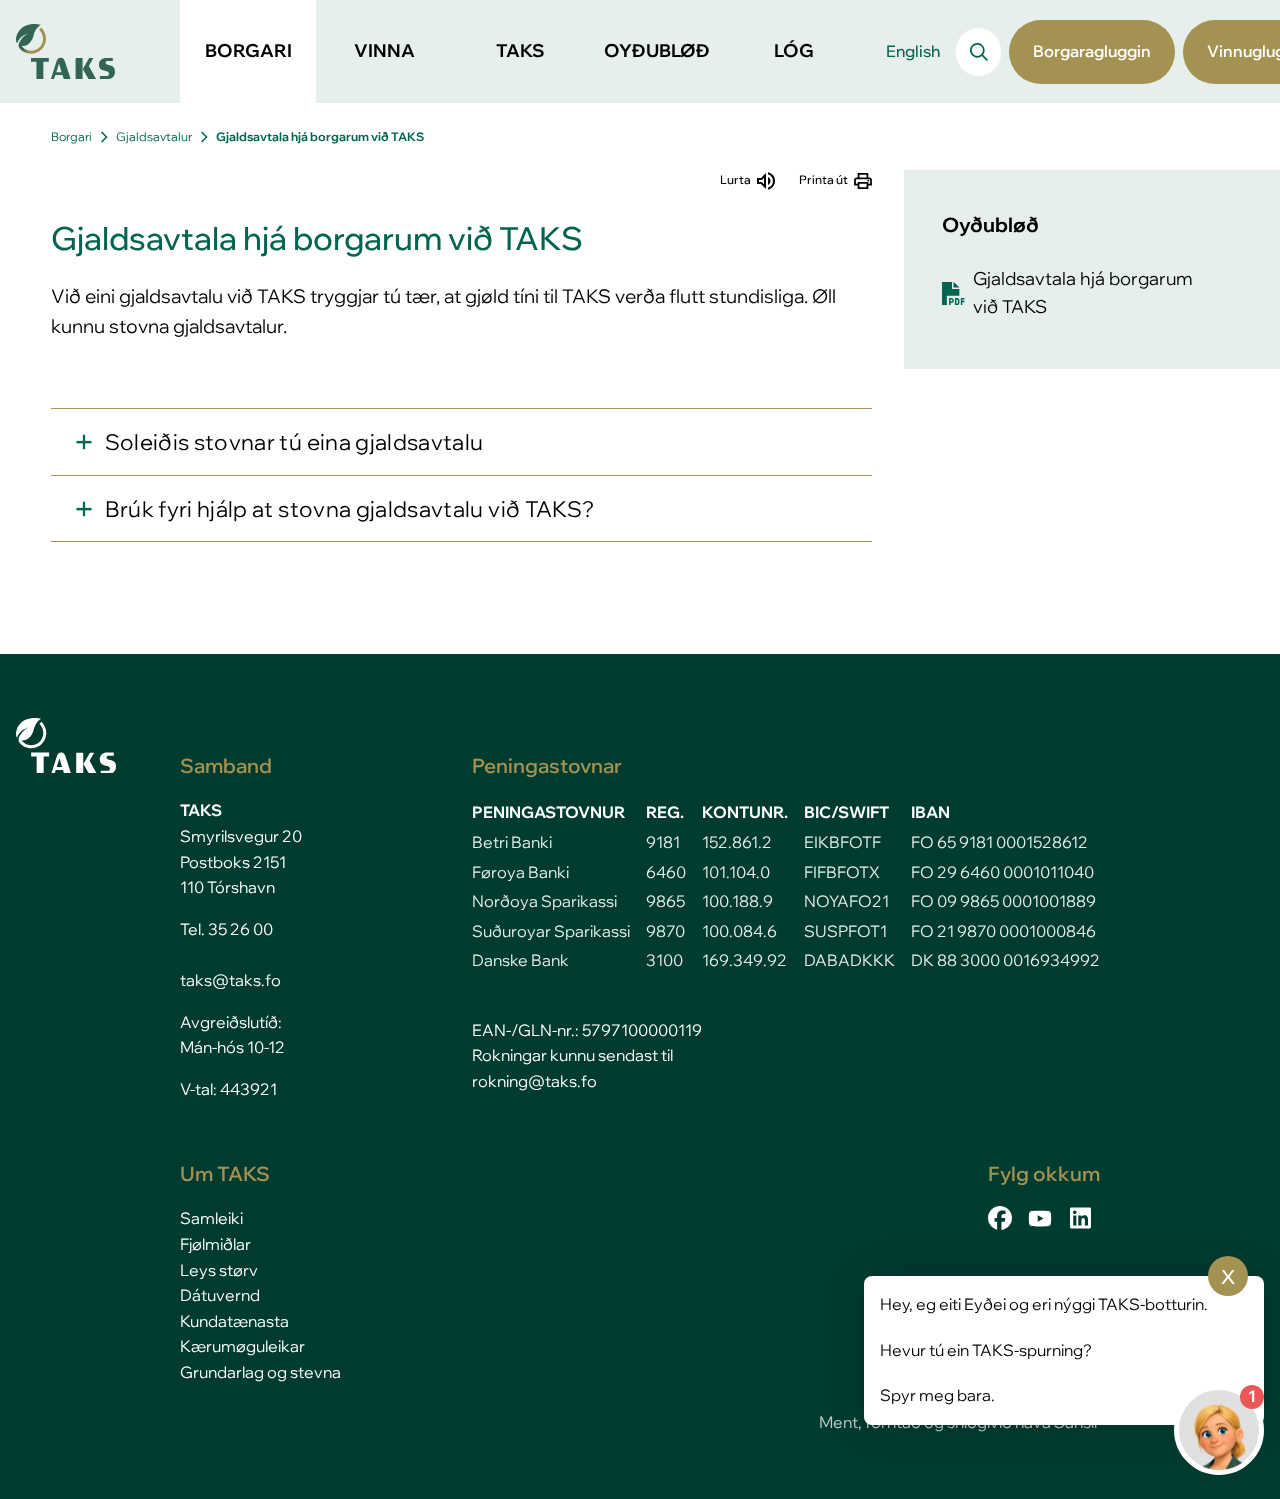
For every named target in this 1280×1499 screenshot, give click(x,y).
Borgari (71, 136)
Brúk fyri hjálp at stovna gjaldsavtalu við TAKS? (350, 508)
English (913, 51)
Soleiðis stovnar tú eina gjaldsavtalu (294, 441)
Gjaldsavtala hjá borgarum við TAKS (320, 136)
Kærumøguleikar (242, 1346)
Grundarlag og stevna (260, 1372)
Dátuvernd (220, 1295)
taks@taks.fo (230, 980)
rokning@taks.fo (534, 1081)
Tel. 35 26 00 (226, 929)
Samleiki (211, 1218)
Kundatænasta (234, 1321)
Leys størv (219, 1270)
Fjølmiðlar (215, 1244)
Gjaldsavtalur (154, 136)
